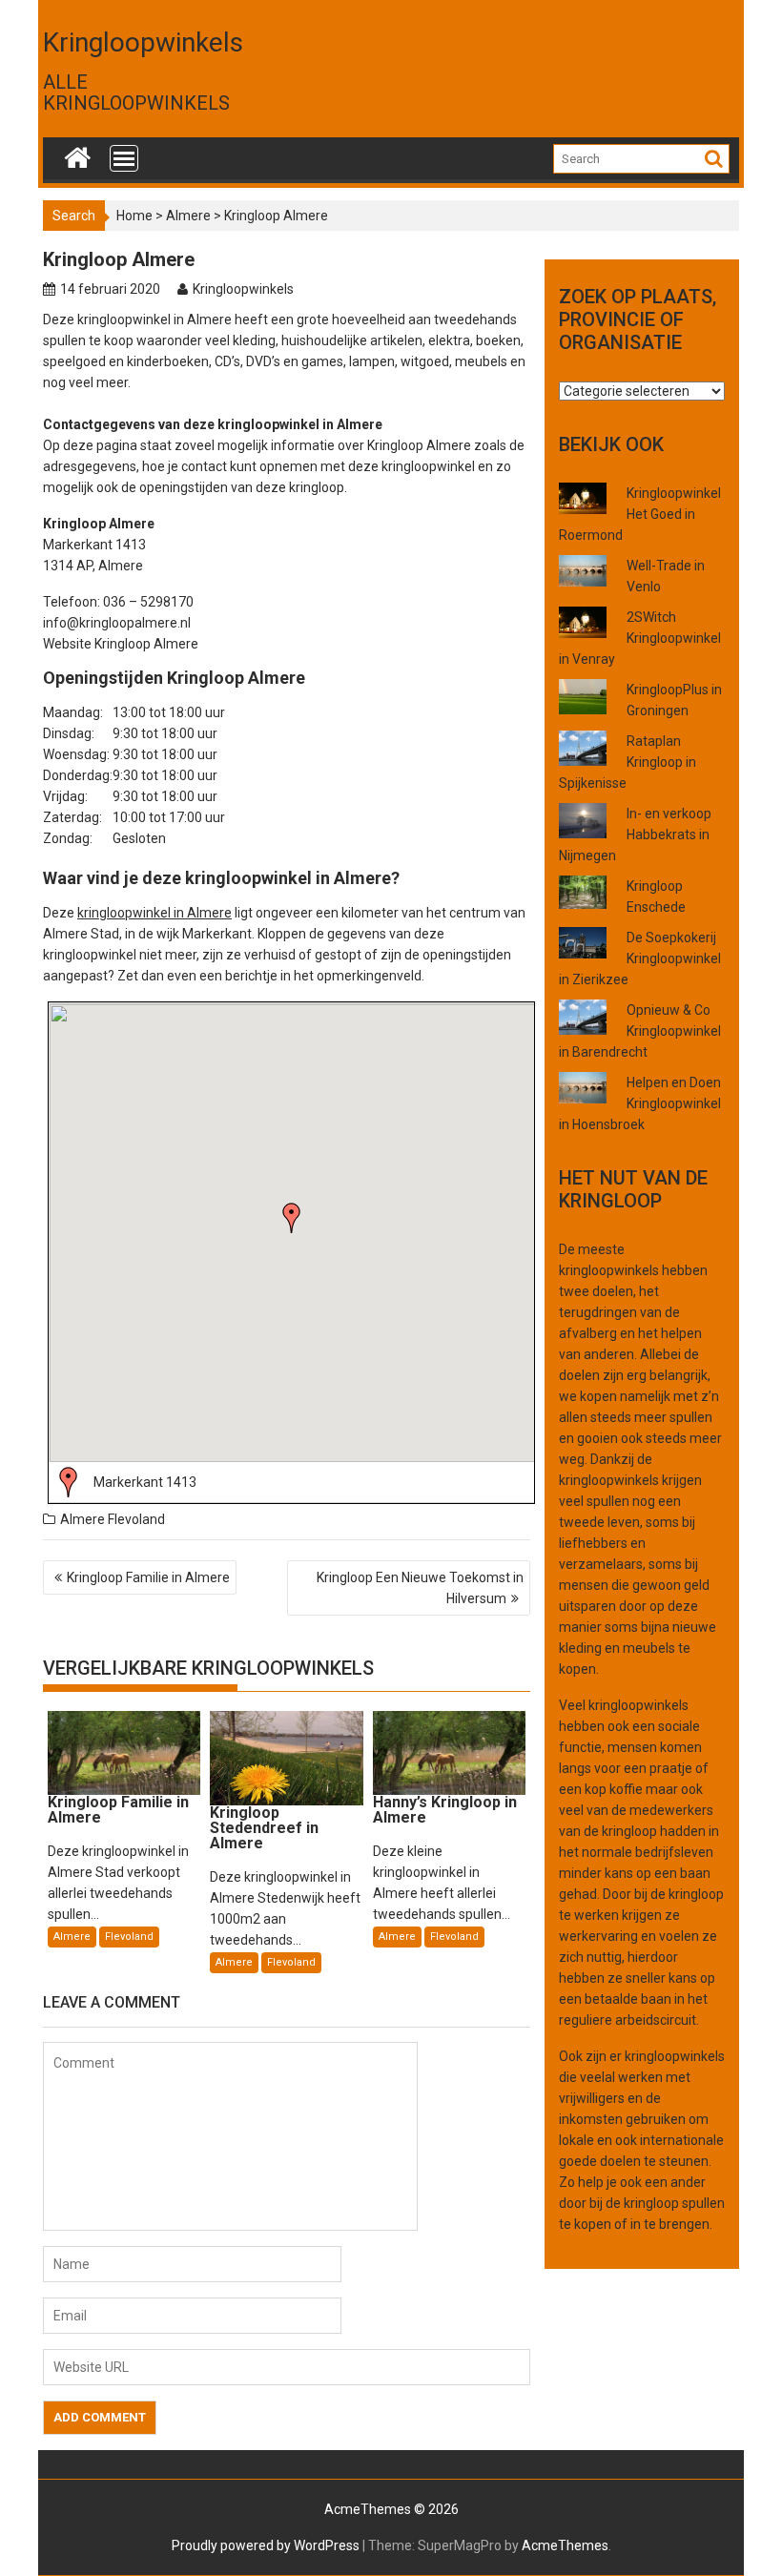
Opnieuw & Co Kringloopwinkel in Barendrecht (640, 1031)
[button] (292, 1218)
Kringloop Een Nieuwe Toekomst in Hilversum (420, 1588)
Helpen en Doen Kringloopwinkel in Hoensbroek (640, 1103)
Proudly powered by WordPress (266, 2545)
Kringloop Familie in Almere (148, 1577)
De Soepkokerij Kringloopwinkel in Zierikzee (640, 958)
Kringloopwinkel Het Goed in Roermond (640, 514)
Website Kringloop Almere (121, 644)
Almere (188, 216)
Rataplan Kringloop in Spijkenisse (628, 762)
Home (134, 216)
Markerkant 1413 (145, 1482)
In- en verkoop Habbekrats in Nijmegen (635, 835)
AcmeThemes (565, 2545)
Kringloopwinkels (143, 42)
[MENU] (124, 158)
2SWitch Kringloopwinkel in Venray (640, 638)
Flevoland (136, 1519)
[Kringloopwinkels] (78, 154)
